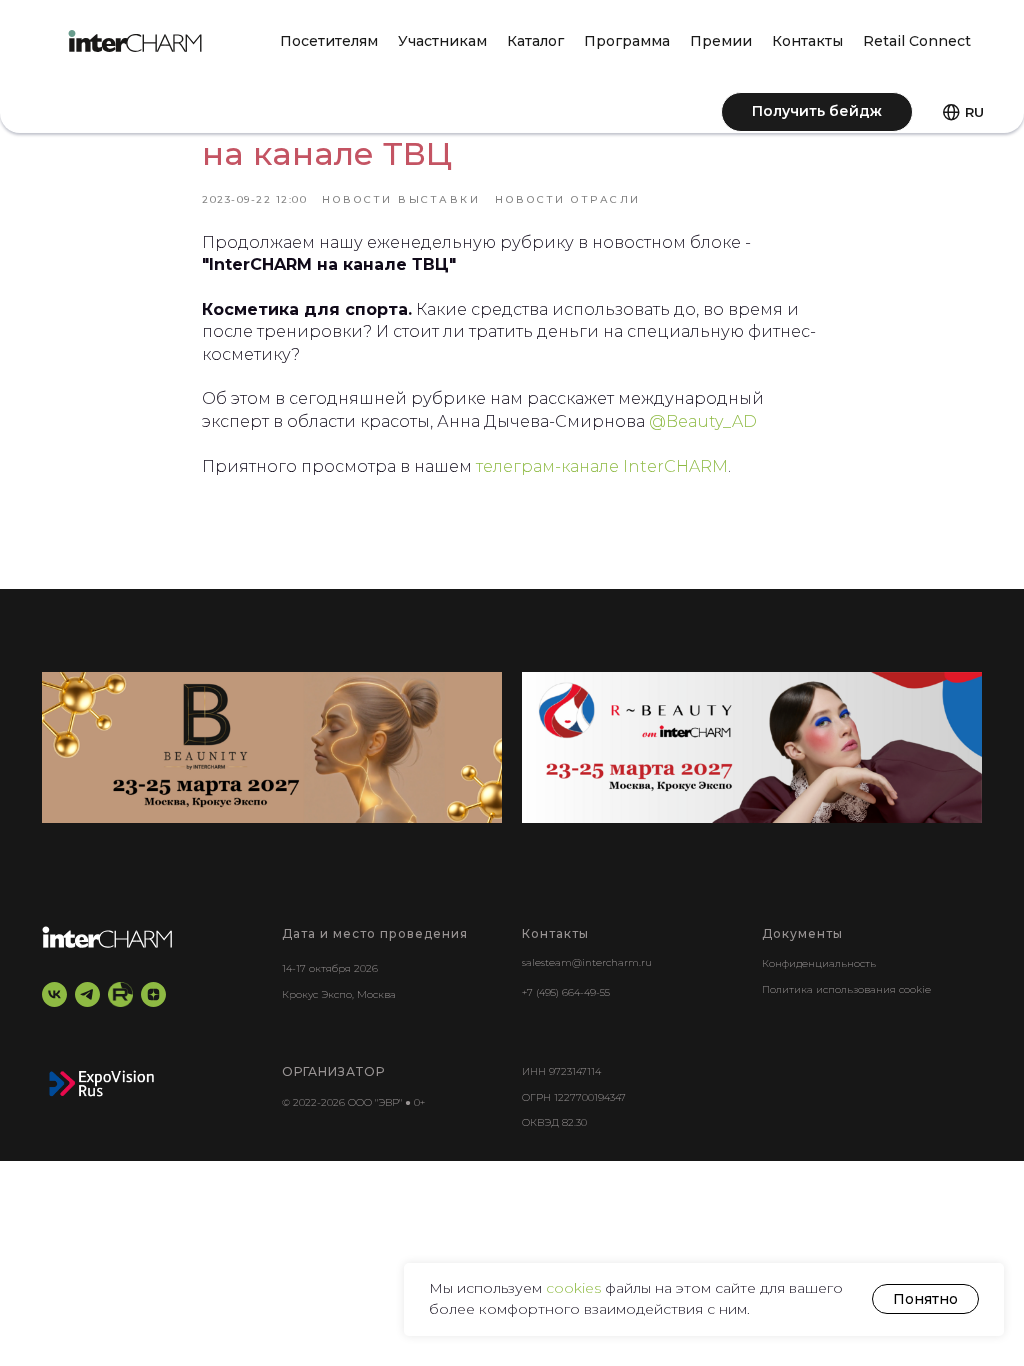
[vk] (54, 994)
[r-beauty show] (752, 747)
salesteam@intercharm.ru (587, 962)
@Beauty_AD (703, 421)
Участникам (442, 41)
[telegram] (87, 994)
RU (974, 112)
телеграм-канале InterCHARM (602, 466)
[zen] (153, 994)
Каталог (535, 41)
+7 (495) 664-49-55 (566, 992)
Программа (627, 41)
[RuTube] (120, 994)
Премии (721, 41)
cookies (575, 1288)
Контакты (807, 41)
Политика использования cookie (846, 989)
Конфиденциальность (819, 963)
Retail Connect (917, 41)
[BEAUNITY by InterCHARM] (272, 747)
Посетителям (329, 41)
